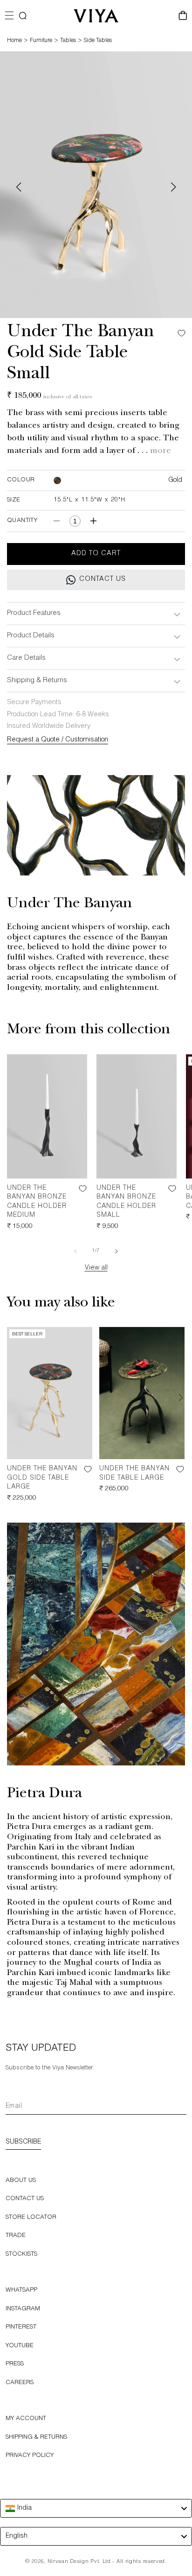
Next (173, 187)
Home (14, 41)
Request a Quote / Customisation (58, 740)
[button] (23, 16)
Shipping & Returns (36, 2438)
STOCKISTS (21, 2255)
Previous (19, 187)
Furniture (41, 41)
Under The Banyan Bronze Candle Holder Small (126, 1202)
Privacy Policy (30, 2456)
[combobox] (96, 2508)
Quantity (22, 521)
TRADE (16, 2236)
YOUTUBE (20, 2346)
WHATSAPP (21, 2290)
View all (96, 1268)
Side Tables (98, 41)
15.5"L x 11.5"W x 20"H (89, 500)
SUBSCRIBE (23, 2142)
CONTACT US (25, 2199)
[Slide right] (117, 1251)
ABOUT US (21, 2181)
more (161, 452)
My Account (26, 2419)
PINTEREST (21, 2327)
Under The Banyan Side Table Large (134, 1474)
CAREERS (20, 2383)
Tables (68, 41)
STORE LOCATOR (31, 2218)
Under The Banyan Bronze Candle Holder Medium (37, 1202)
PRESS (15, 2364)
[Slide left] (75, 1251)
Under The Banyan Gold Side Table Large (42, 1478)
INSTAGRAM (23, 2309)
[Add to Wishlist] (179, 333)
